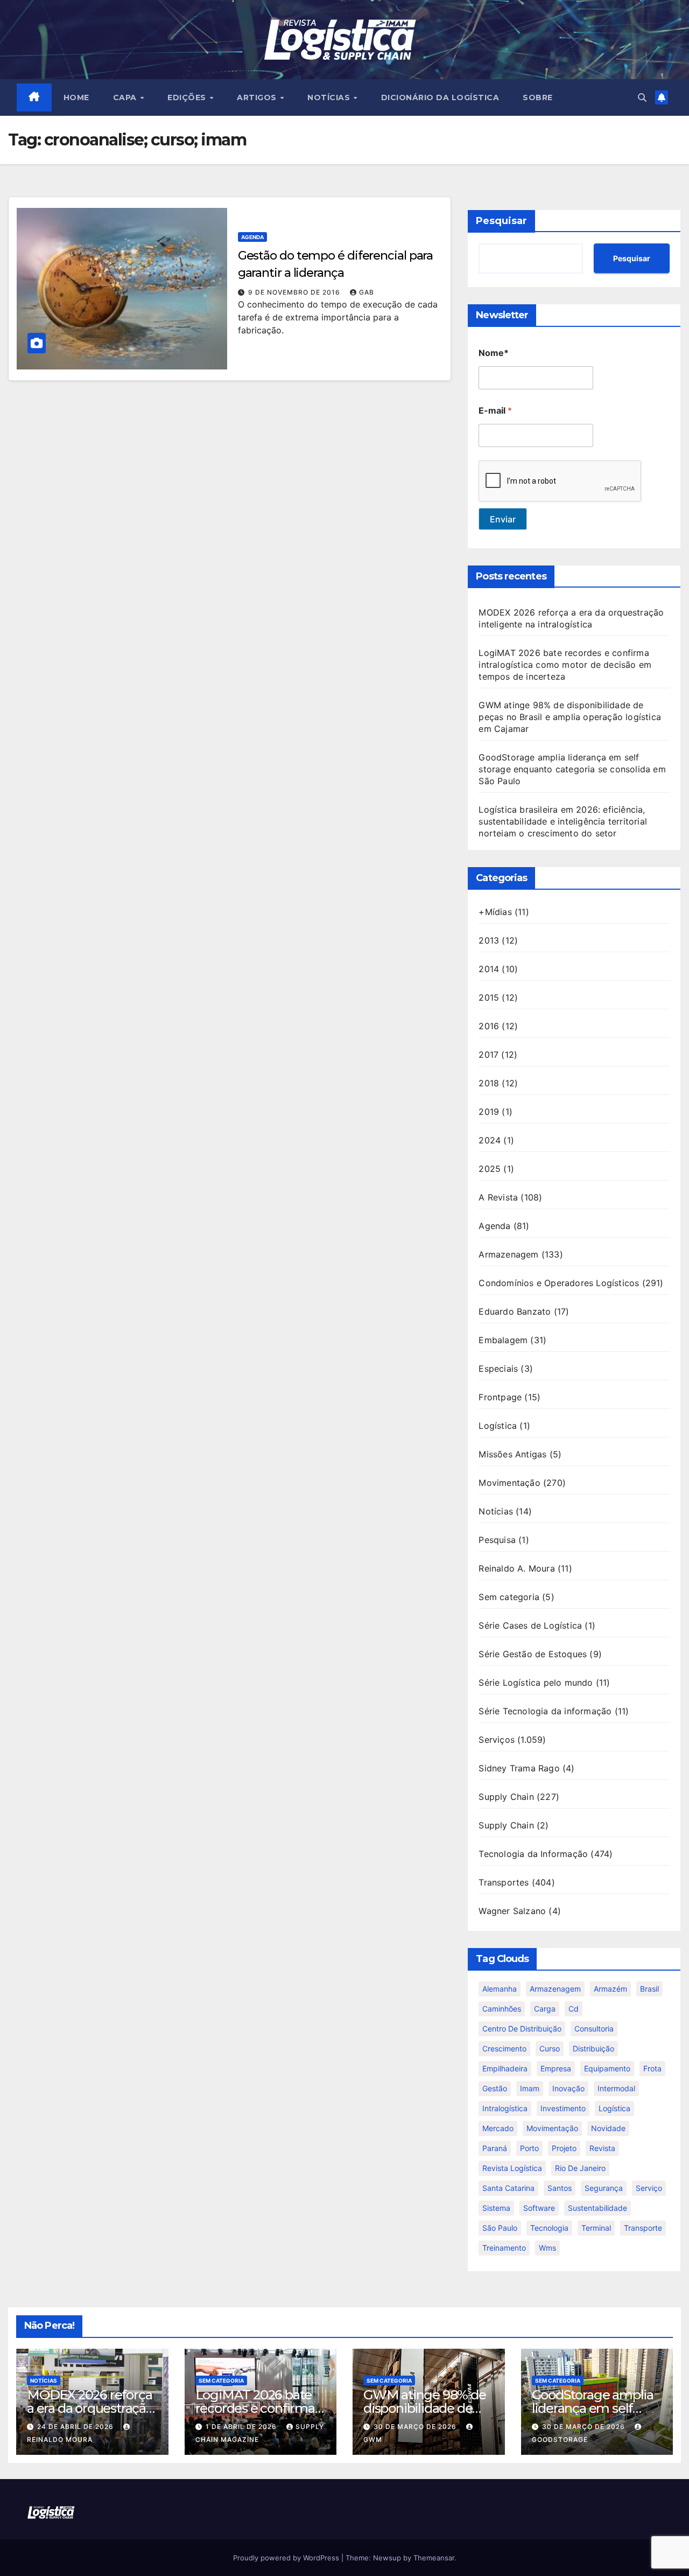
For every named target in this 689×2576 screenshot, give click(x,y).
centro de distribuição (522, 2029)
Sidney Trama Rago (519, 1768)
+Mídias (495, 912)
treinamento (504, 2248)
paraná (495, 2148)
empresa (556, 2068)
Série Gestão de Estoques (533, 1654)
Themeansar (434, 2558)
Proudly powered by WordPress (287, 2558)
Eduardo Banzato (515, 1311)
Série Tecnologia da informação (545, 1711)
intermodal (616, 2088)
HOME (76, 97)
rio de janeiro (580, 2168)
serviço (649, 2188)
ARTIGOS (258, 97)
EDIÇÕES (188, 97)
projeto (564, 2148)
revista (602, 2148)
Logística (498, 1426)
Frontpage (500, 1397)
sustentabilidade (597, 2208)
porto (529, 2148)
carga (545, 2009)
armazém (610, 1989)
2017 (488, 1055)
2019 (489, 1112)
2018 (489, 1083)
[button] (642, 97)
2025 (490, 1169)
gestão (495, 2088)
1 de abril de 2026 (242, 2427)
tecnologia (549, 2228)
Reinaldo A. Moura (516, 1568)
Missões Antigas (512, 1454)
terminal (596, 2228)
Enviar (503, 519)
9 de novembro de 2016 (295, 292)
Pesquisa (497, 1540)
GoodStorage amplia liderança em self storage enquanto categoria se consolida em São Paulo (572, 769)
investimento (563, 2108)
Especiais (498, 1369)
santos (560, 2188)
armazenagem (555, 1989)
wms (547, 2248)
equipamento (607, 2068)
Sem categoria (509, 1597)
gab (367, 292)
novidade (608, 2128)
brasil (649, 1989)
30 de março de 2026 (416, 2427)
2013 (489, 940)
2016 (489, 1026)
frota (652, 2068)
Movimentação (509, 1483)
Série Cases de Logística (530, 1625)
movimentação (552, 2128)
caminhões (502, 2009)
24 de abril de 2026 (76, 2427)
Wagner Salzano (512, 1911)
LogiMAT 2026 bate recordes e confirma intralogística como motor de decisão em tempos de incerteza (565, 665)
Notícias (496, 1511)
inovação (568, 2088)
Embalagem (503, 1340)
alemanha (500, 1989)
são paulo (500, 2228)
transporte (643, 2228)
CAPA (126, 97)
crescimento (504, 2048)
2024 (490, 1140)
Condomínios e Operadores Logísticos (559, 1283)
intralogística (505, 2108)
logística (614, 2108)
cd (574, 2009)
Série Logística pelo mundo (536, 1683)
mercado (498, 2128)
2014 (489, 969)
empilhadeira (505, 2068)
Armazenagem (508, 1254)
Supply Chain (506, 1797)
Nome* (494, 353)
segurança (604, 2188)
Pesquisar (501, 221)
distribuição (593, 2048)
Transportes (504, 1882)
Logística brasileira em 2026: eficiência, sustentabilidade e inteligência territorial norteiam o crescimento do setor (563, 821)
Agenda (252, 237)
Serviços (497, 1740)
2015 (489, 997)
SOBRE (538, 97)
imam (530, 2088)
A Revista (498, 1197)
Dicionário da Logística (440, 97)
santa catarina (508, 2188)
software (539, 2208)
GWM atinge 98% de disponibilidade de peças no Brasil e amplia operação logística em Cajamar (570, 717)
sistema (496, 2208)
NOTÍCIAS (330, 97)
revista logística (512, 2168)
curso (550, 2048)
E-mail (495, 411)
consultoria (594, 2029)
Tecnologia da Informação (533, 1854)
